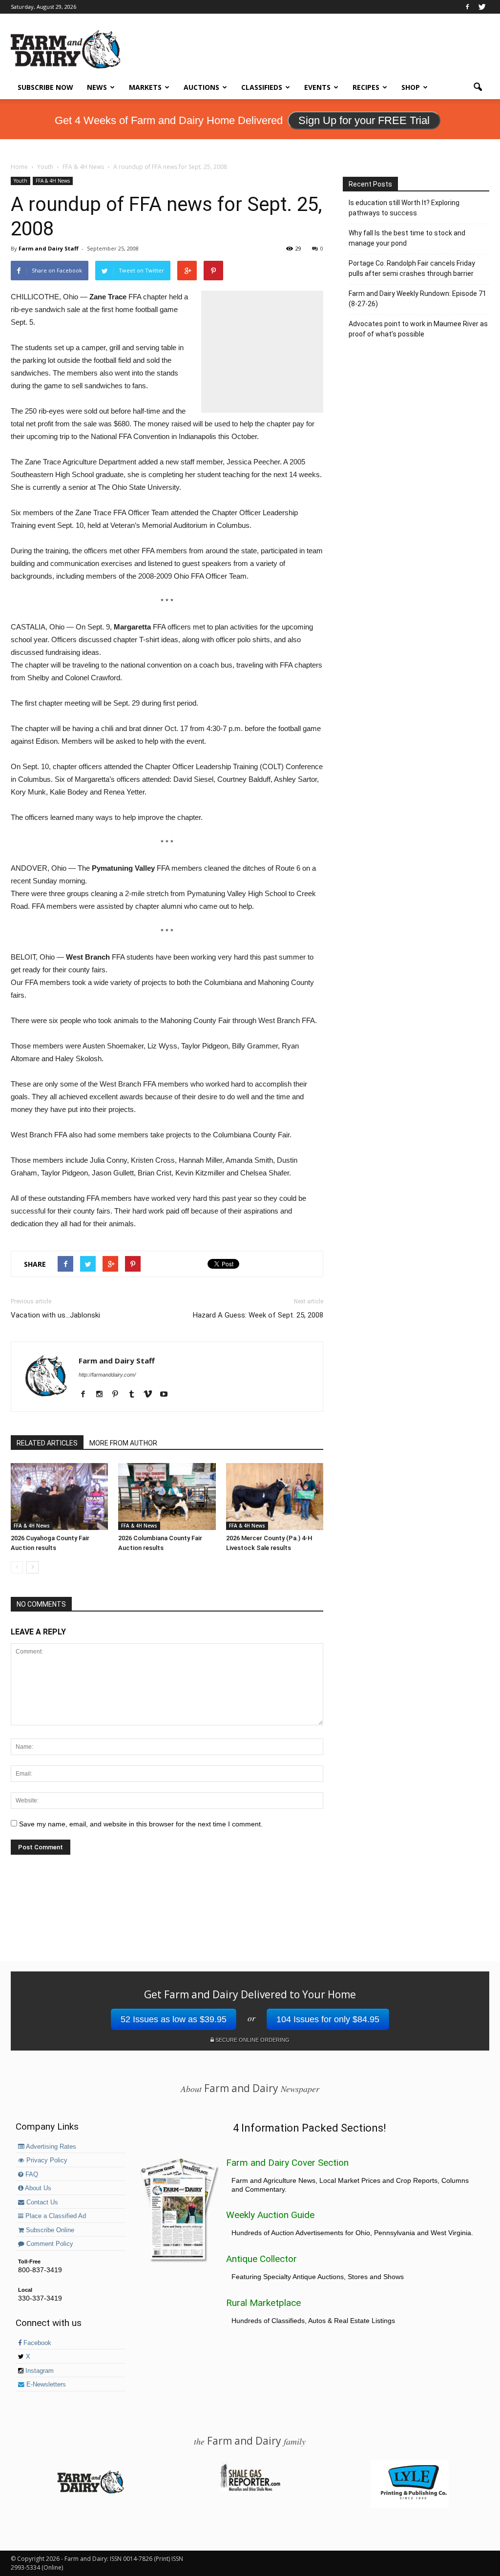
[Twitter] (482, 7)
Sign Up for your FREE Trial (364, 120)
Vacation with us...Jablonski (55, 1315)
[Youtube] (167, 1395)
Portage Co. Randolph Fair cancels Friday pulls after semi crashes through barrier (412, 268)
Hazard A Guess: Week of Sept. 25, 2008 (258, 1315)
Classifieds (262, 87)
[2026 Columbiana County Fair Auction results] (167, 1497)
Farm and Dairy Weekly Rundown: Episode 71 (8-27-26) (417, 299)
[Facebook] (467, 7)
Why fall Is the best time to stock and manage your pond (407, 238)
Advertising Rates (50, 2147)
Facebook (36, 2343)
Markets (145, 87)
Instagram (39, 2371)
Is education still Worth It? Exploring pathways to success (404, 208)
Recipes (366, 87)
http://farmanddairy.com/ (107, 1375)
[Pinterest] (119, 1395)
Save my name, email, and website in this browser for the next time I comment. (141, 1824)
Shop (411, 87)
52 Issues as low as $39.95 (174, 2019)
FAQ (31, 2175)
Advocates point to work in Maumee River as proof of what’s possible (418, 329)
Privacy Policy (46, 2160)
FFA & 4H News (53, 181)
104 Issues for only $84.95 (328, 2019)
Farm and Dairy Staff (49, 248)
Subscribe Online (49, 2230)
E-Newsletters (45, 2385)
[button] (478, 87)
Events (317, 87)
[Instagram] (103, 1395)
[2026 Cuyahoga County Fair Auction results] (59, 1497)
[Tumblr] (135, 1395)
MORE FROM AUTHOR (123, 1443)
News (97, 87)
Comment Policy (49, 2244)
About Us (37, 2188)
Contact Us (41, 2202)
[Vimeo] (151, 1395)
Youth (21, 181)
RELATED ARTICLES (47, 1443)
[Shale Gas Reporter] (250, 2490)
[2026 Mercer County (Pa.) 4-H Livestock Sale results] (275, 1497)
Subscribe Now (45, 87)
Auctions (201, 87)
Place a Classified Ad (55, 2216)
